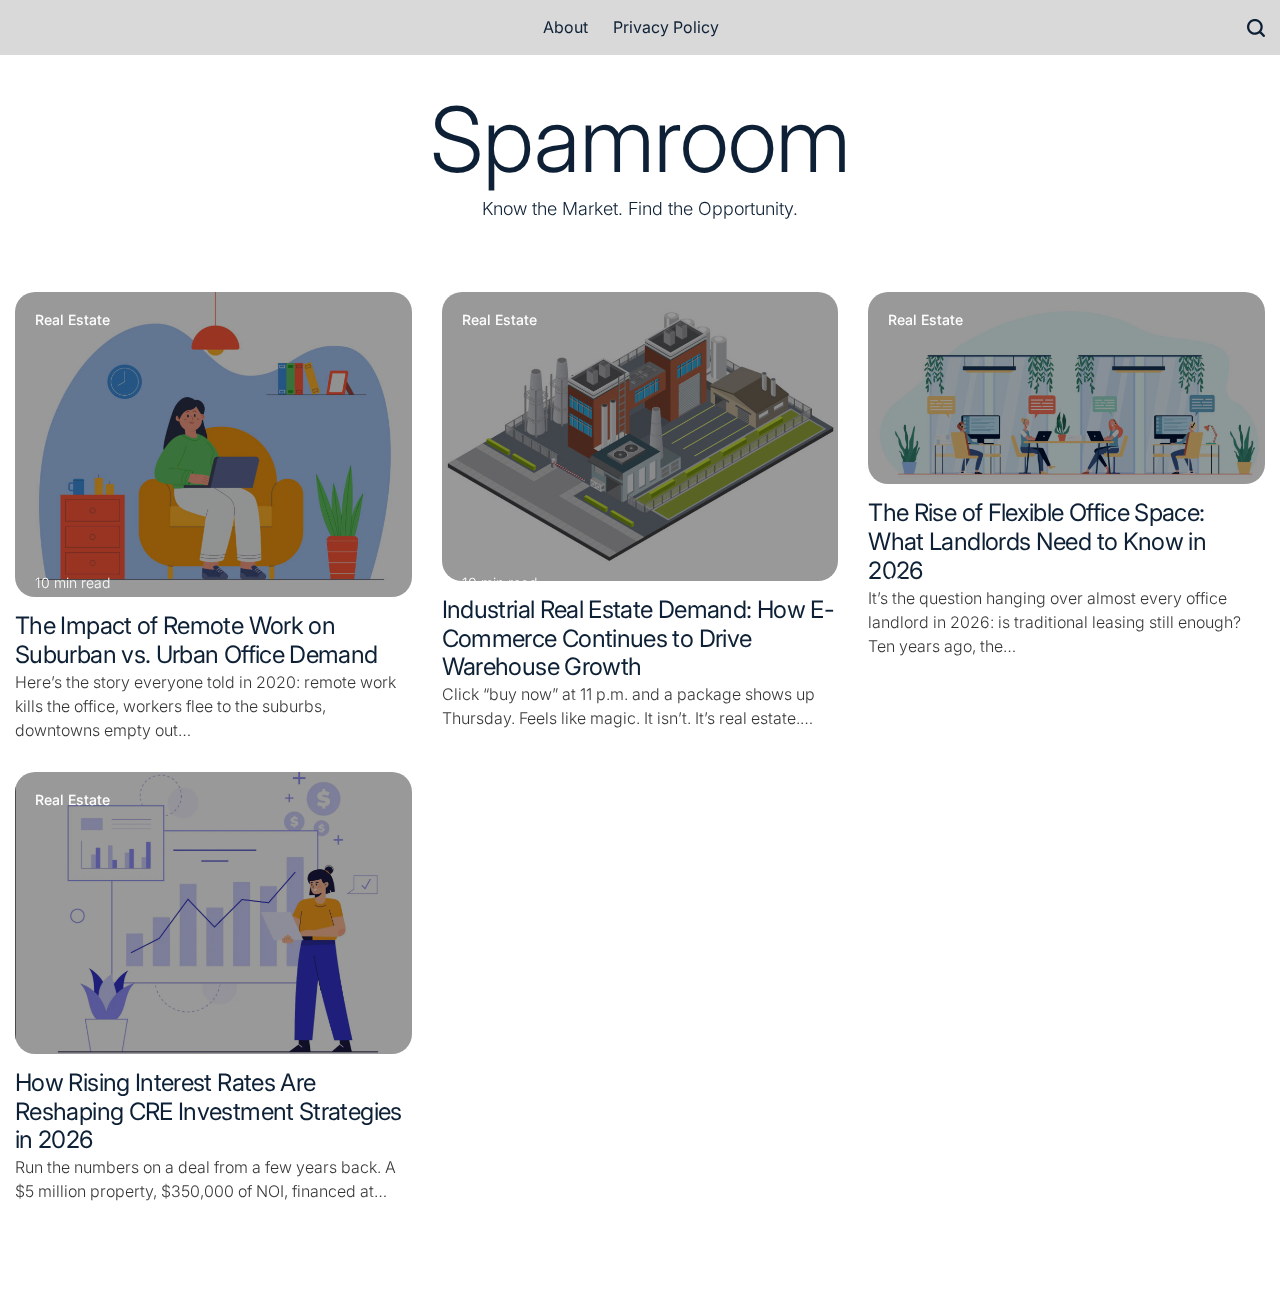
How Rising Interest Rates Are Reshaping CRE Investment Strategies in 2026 (208, 1111)
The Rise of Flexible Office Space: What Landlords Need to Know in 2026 (1037, 541)
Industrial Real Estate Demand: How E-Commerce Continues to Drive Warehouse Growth (638, 638)
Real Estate (72, 320)
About (565, 27)
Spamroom (640, 140)
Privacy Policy (666, 27)
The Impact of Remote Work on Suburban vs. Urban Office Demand (196, 640)
